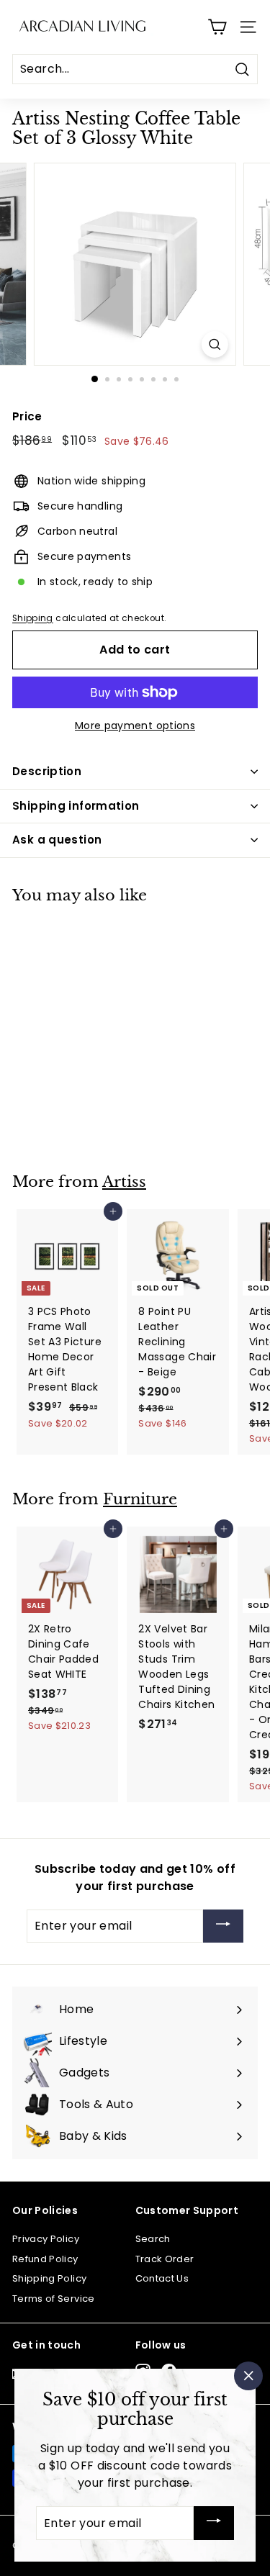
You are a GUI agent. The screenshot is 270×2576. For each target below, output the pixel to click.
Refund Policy (45, 2259)
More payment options (135, 726)
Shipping (33, 618)
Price (27, 416)
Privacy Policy (46, 2239)
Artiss (124, 1182)
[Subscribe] (223, 1926)
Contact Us (162, 2278)
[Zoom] (215, 344)
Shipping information (76, 806)
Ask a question (57, 840)
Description (47, 771)
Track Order (165, 2259)
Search (153, 2239)
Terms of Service (54, 2299)
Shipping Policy (49, 2278)
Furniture (140, 1499)
